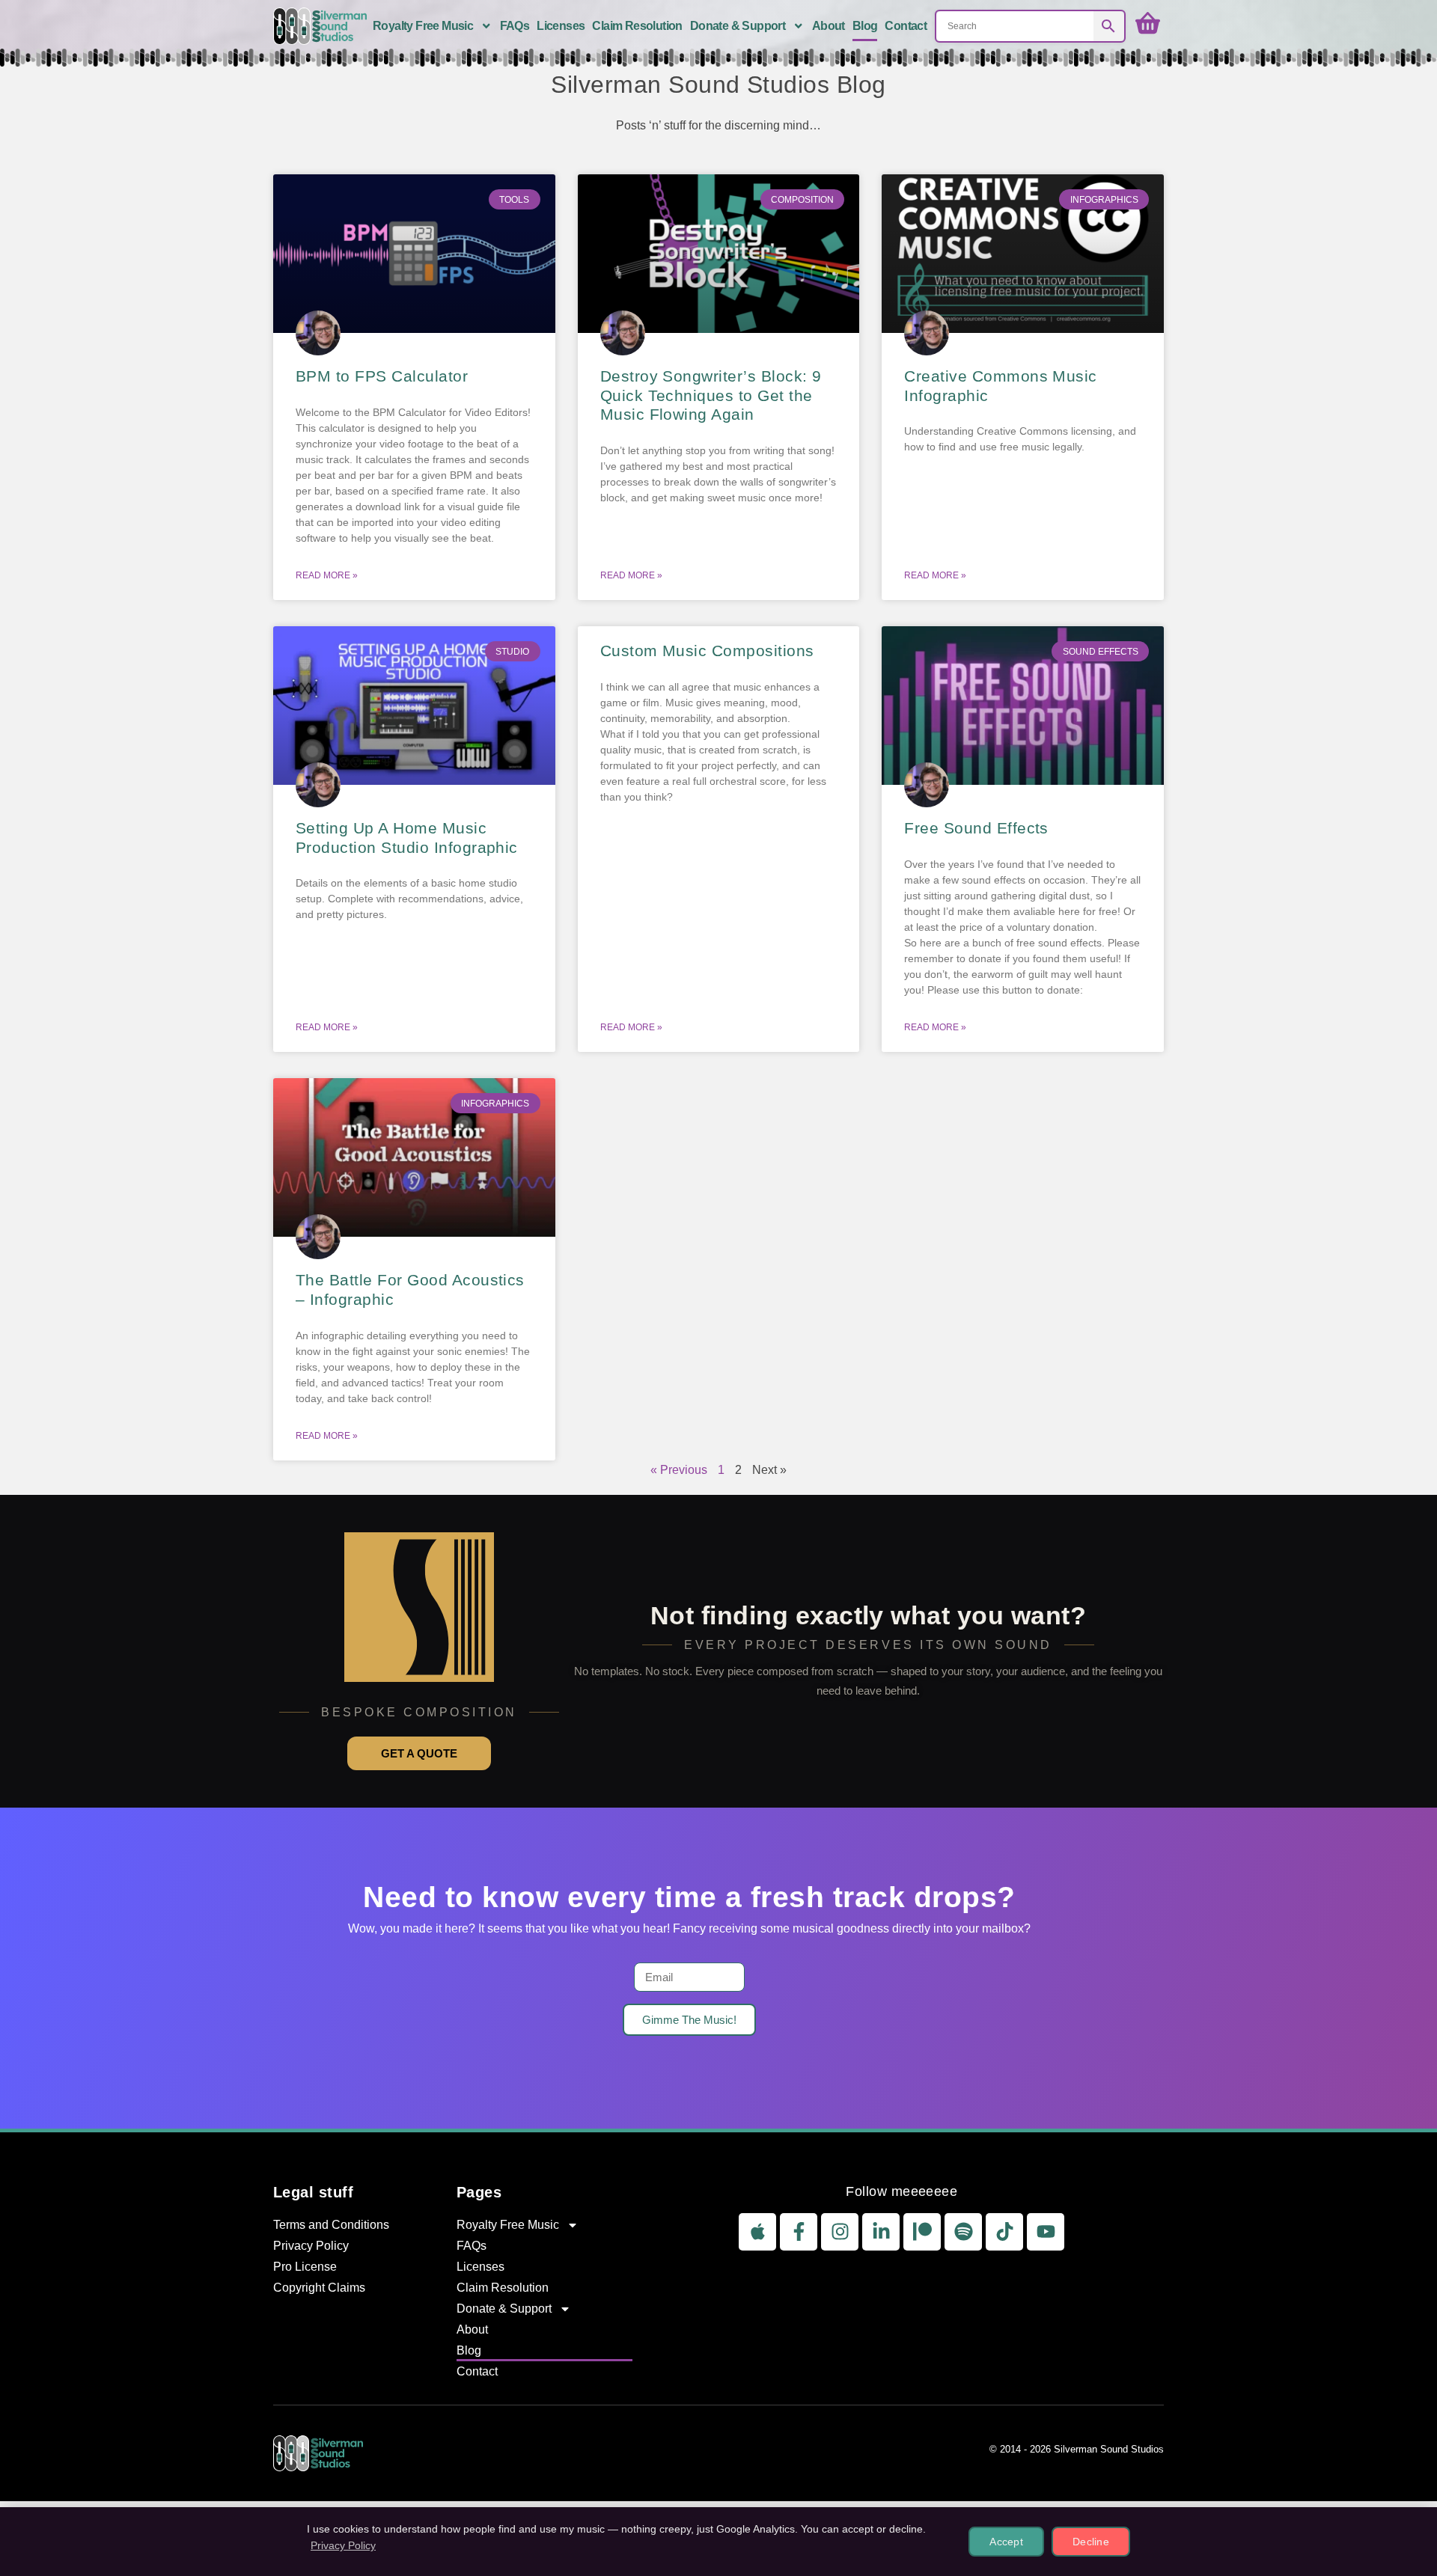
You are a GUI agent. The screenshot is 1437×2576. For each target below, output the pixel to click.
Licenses (561, 26)
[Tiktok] (1004, 2232)
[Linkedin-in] (881, 2232)
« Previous (679, 1470)
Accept (1006, 2542)
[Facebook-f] (799, 2232)
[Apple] (757, 2232)
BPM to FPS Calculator (382, 376)
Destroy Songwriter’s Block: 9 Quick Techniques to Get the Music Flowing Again (711, 395)
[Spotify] (963, 2232)
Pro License (305, 2267)
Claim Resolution (637, 26)
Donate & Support (738, 26)
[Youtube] (1046, 2232)
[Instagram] (840, 2232)
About (829, 26)
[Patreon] (922, 2232)
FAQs (515, 26)
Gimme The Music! (689, 2020)
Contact (906, 26)
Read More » (327, 575)
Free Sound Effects (976, 828)
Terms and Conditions (331, 2225)
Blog (865, 26)
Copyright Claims (319, 2288)
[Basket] (1148, 24)
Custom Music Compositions (707, 651)
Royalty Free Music (423, 26)
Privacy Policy (311, 2246)
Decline (1091, 2542)
